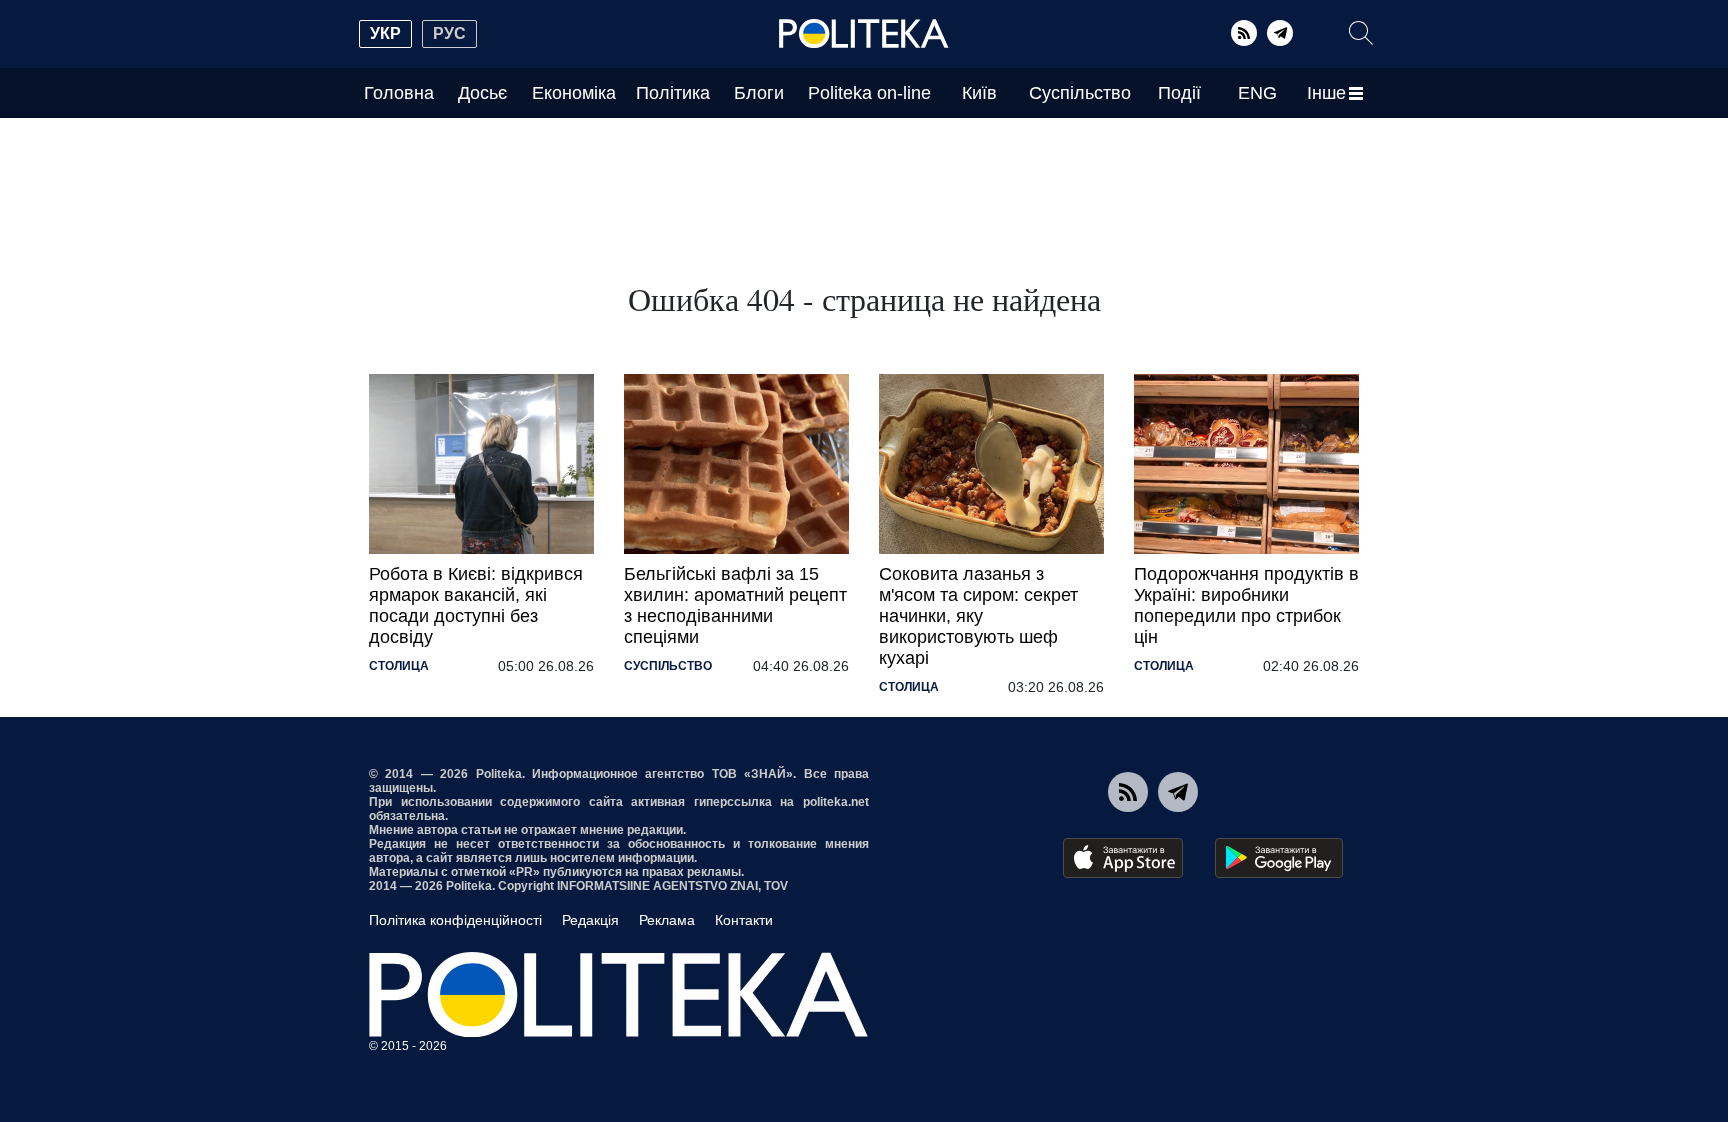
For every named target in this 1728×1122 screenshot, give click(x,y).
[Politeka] (864, 34)
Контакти (744, 920)
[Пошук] (1361, 33)
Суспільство (1080, 93)
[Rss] (1244, 33)
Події (1179, 93)
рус (449, 33)
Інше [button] (1326, 93)
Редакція (590, 920)
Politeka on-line (869, 93)
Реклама (667, 920)
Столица (399, 666)
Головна (399, 93)
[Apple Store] (1123, 858)
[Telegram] (1280, 33)
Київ (979, 93)
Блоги (759, 93)
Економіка (574, 93)
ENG (1257, 93)
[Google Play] (1279, 858)
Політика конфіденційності (455, 920)
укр (385, 33)
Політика (673, 93)
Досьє (482, 93)
